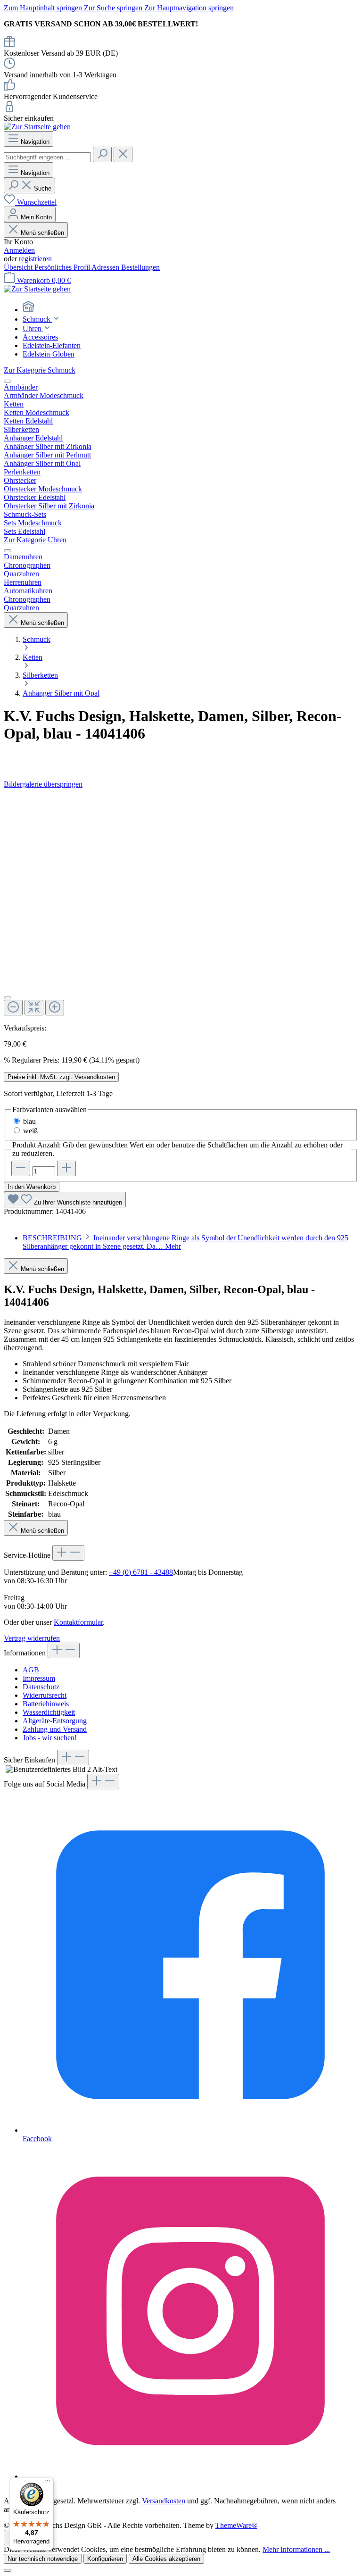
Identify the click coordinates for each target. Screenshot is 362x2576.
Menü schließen (41, 233)
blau (29, 1121)
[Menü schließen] (8, 381)
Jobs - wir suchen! (50, 1738)
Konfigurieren (105, 2559)
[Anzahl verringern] (21, 1168)
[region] (181, 906)
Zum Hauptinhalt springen (44, 8)
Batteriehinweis (46, 1704)
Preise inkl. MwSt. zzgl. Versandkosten (61, 1077)
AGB (31, 1670)
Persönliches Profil (63, 267)
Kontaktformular (78, 1622)
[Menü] (48, 2483)
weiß (30, 1131)
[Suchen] (102, 154)
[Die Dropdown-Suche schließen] (123, 154)
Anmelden (19, 250)
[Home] (190, 307)
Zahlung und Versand (55, 1729)
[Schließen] (8, 998)
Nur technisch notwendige (43, 2559)
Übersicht (19, 267)
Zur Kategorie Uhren (35, 540)
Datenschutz (41, 1687)
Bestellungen (140, 267)
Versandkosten (164, 2501)
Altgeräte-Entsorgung (55, 1721)
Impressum (39, 1678)
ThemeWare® (236, 2525)
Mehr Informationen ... (296, 2549)
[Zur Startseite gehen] (37, 127)
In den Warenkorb (32, 1187)
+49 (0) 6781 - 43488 (141, 1572)
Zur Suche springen (114, 8)
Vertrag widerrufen (32, 1638)
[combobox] (47, 157)
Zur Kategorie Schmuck (40, 370)
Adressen (106, 267)
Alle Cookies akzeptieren (166, 2559)
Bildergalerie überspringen (43, 784)
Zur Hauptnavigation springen (189, 8)
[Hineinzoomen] (55, 1008)
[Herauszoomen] (13, 1008)
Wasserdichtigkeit (49, 1712)
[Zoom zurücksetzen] (34, 1008)
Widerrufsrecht (45, 1695)
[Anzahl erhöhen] (66, 1168)
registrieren (35, 259)
